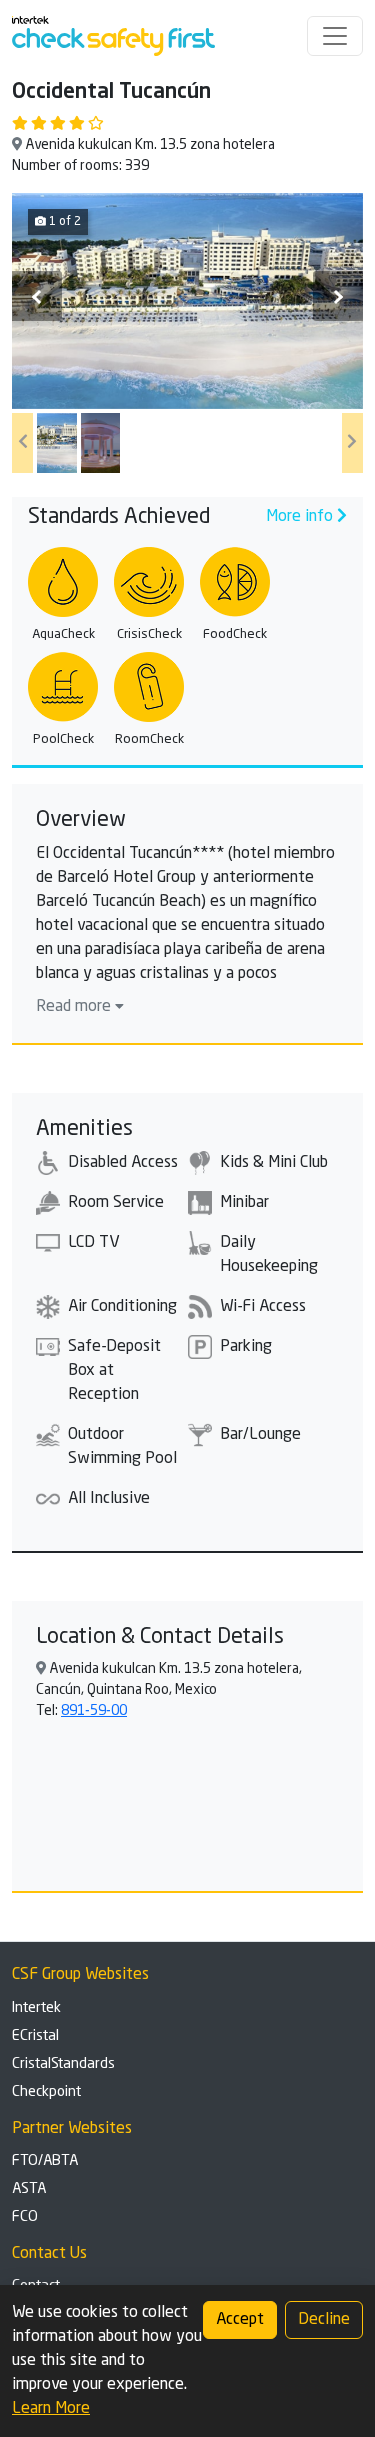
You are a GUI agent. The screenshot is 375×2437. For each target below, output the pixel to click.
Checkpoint (46, 2092)
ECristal (35, 2036)
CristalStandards (63, 2064)
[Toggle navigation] (335, 36)
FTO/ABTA (45, 2161)
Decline (324, 2320)
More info (301, 517)
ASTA (29, 2189)
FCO (25, 2217)
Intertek (36, 2008)
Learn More (51, 2409)
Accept (240, 2320)
